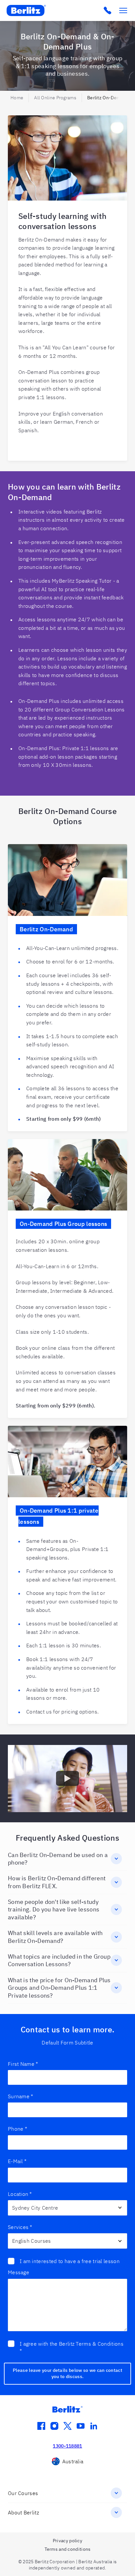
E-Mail (17, 2161)
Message (19, 2272)
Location (20, 2194)
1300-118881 (67, 2446)
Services (20, 2227)
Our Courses (23, 2493)
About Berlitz (23, 2512)
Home (17, 98)
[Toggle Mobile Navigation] (123, 10)
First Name (23, 2064)
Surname (20, 2096)
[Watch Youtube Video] (67, 1778)
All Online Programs (55, 98)
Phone (18, 2129)
